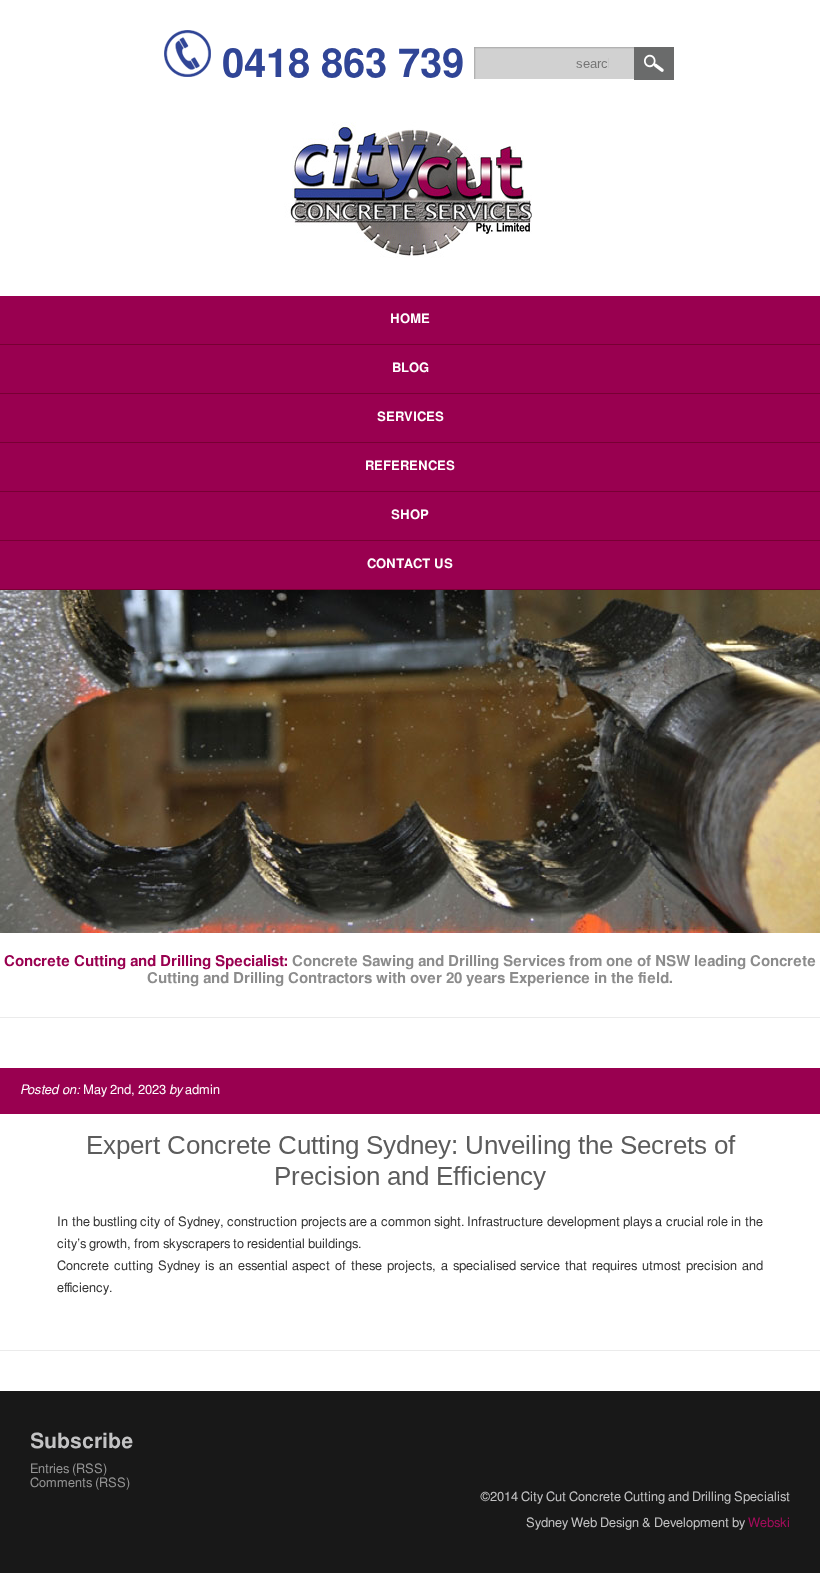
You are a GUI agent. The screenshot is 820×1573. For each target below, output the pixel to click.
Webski (769, 1523)
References (410, 466)
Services (410, 417)
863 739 (343, 65)
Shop (410, 515)
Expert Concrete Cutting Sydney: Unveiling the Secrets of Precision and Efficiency (410, 1160)
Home (410, 319)
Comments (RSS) (80, 1483)
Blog (410, 368)
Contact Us (410, 564)
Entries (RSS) (68, 1469)
